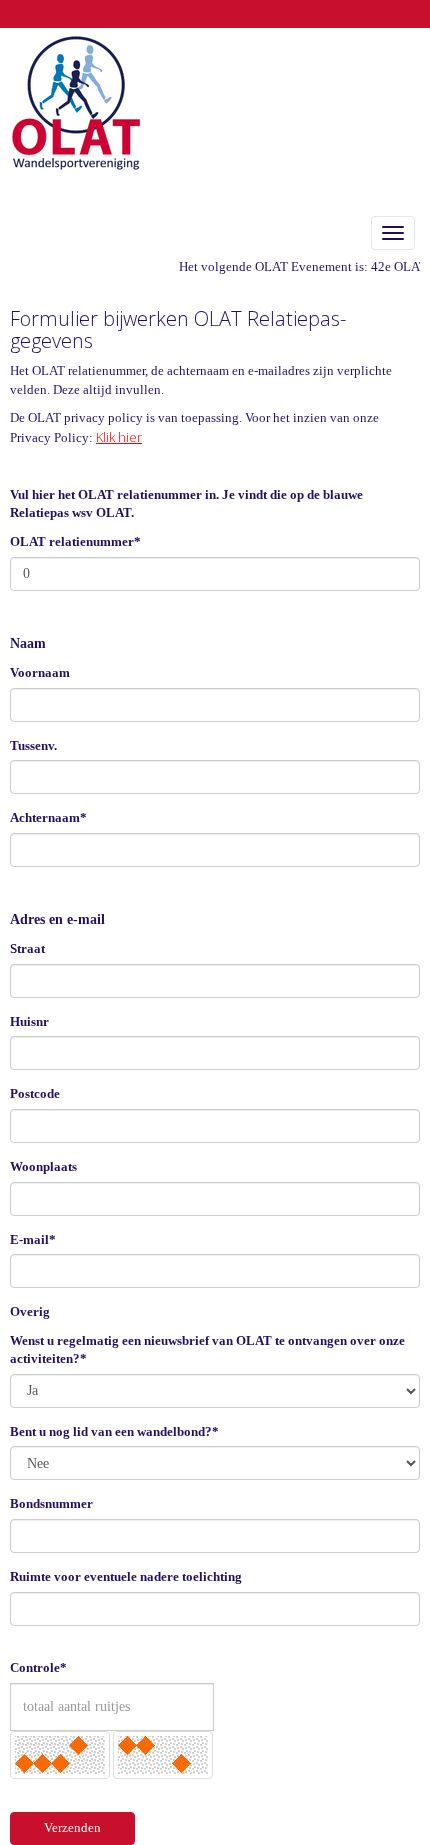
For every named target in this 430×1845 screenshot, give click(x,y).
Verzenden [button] (72, 1827)
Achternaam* (48, 817)
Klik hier (119, 437)
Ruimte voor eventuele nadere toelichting (126, 1576)
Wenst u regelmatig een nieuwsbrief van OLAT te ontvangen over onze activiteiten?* (207, 1350)
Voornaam (40, 672)
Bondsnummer (51, 1503)
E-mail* (33, 1239)
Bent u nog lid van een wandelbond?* (114, 1431)
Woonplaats (43, 1166)
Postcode (35, 1093)
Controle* (38, 1667)
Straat (27, 948)
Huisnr (29, 1021)
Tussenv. (33, 745)
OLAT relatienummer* (75, 541)
